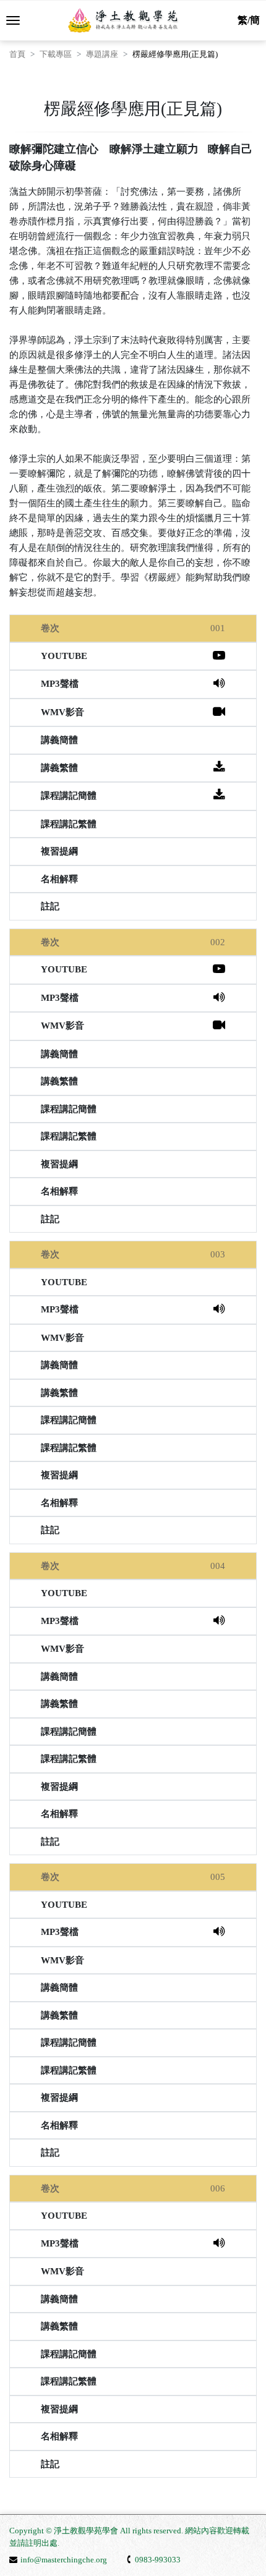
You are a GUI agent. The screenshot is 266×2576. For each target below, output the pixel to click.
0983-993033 (158, 2560)
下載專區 (56, 54)
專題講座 (102, 54)
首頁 (17, 54)
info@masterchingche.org (64, 2560)
